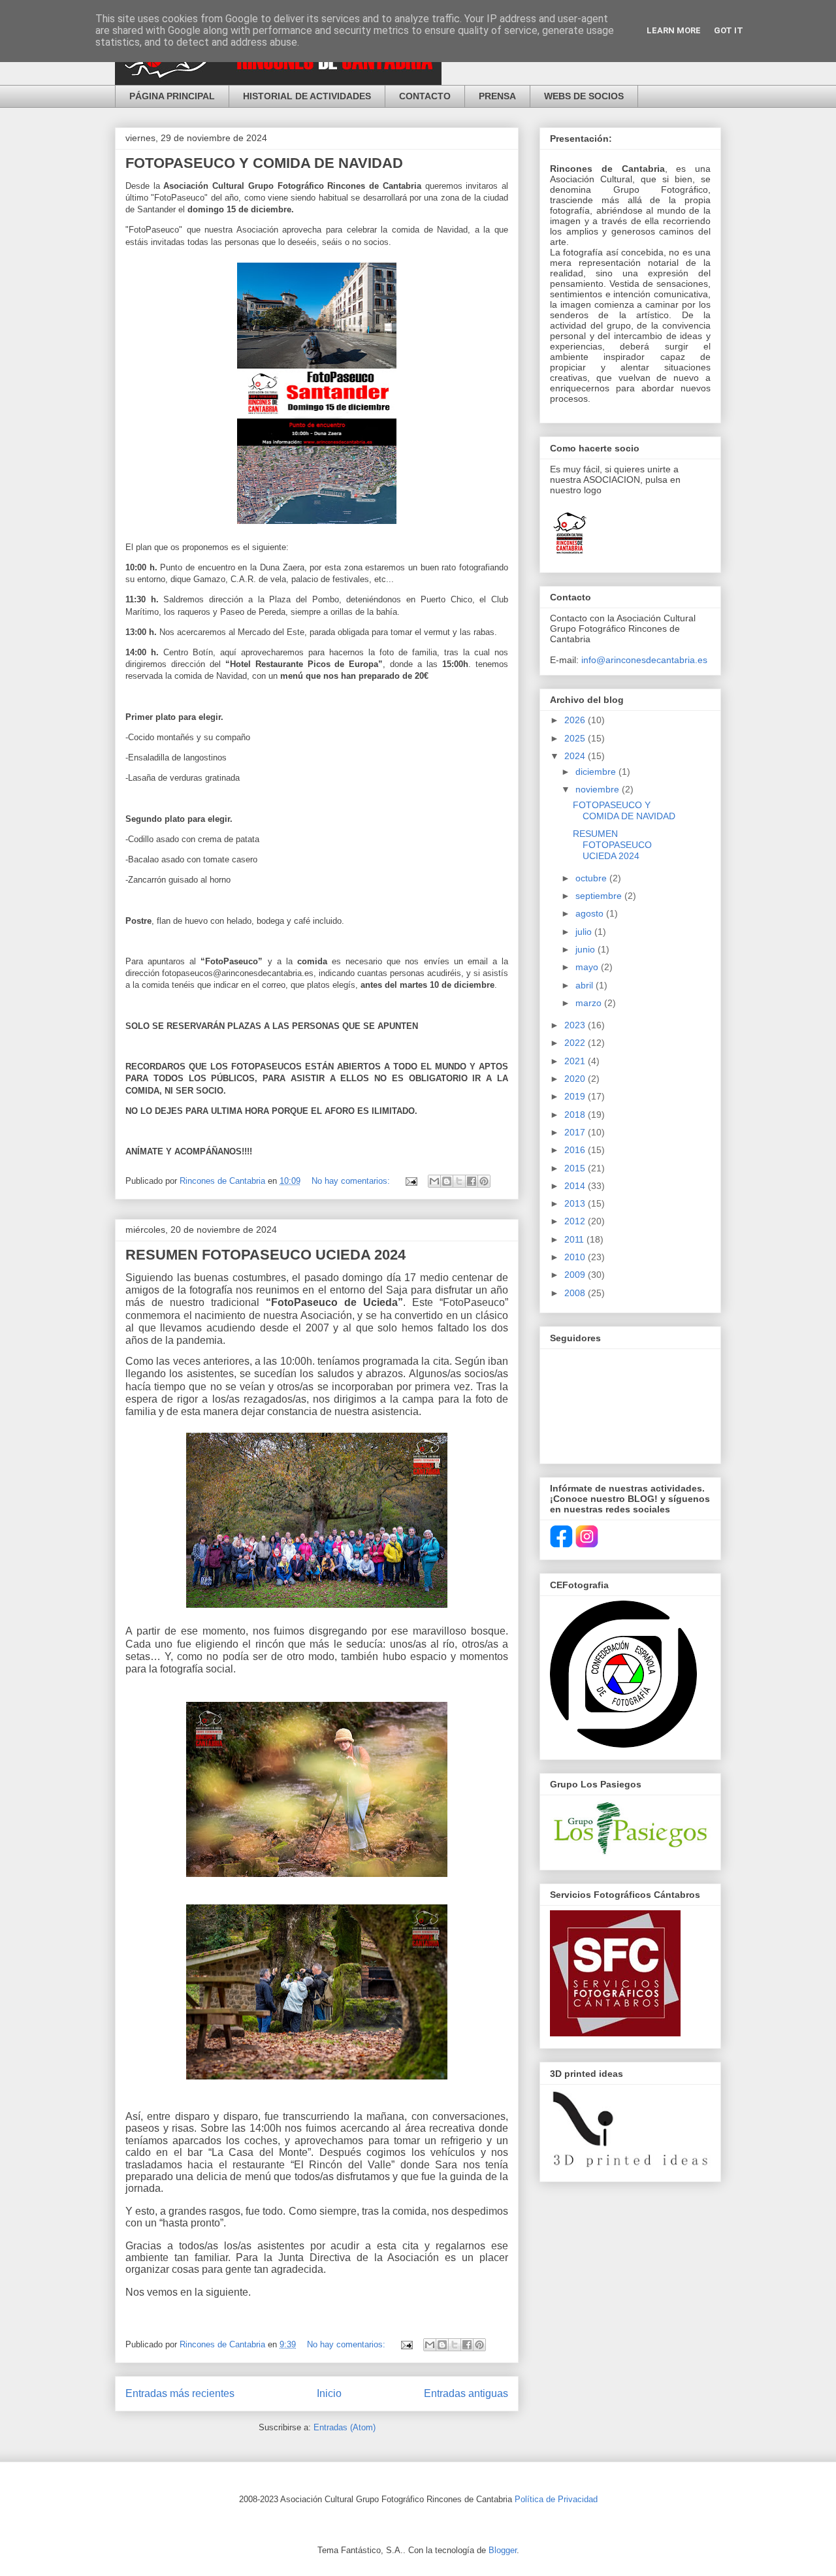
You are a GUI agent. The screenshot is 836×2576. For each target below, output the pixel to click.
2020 (576, 1079)
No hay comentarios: (352, 1181)
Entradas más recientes (180, 2393)
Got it (729, 30)
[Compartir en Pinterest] (484, 1181)
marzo (590, 1003)
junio (587, 949)
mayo (588, 967)
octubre (592, 878)
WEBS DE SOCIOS (584, 96)
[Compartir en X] (459, 1181)
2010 (576, 1257)
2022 (576, 1043)
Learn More (674, 30)
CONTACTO (425, 96)
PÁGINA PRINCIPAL (172, 96)
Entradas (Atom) (345, 2427)
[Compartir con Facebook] (472, 1181)
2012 (576, 1221)
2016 (576, 1150)
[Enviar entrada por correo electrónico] (410, 1181)
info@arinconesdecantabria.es (644, 660)
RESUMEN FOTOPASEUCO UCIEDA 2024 (265, 1255)
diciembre (597, 772)
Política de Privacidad (556, 2499)
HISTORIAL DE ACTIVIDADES (307, 96)
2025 (576, 738)
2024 (576, 756)
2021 (576, 1061)
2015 (576, 1168)
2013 (576, 1203)
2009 (576, 1275)
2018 (576, 1115)
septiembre (600, 896)
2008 (576, 1293)
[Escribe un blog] (447, 1181)
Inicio (329, 2393)
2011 (575, 1239)
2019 (576, 1096)
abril (586, 985)
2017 (576, 1132)
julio (585, 932)
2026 (576, 720)
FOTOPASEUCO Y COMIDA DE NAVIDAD (264, 163)
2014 (576, 1186)
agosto (591, 913)
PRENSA (497, 96)
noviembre (599, 789)
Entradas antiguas (466, 2393)
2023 (576, 1025)
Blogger (503, 2550)
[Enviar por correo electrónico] (434, 1181)
